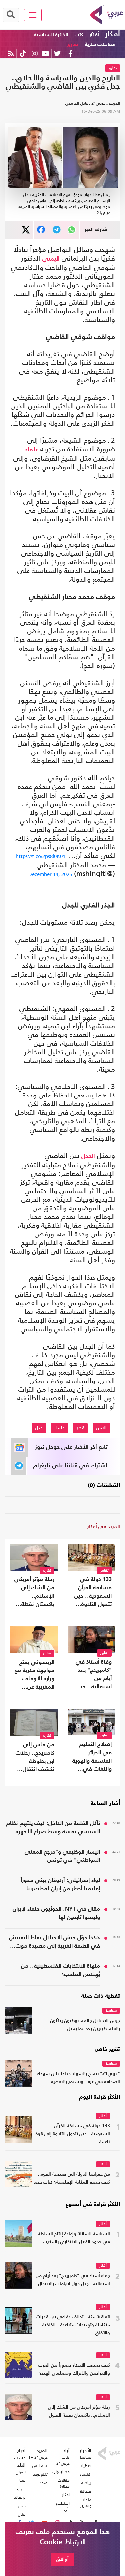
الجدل (88, 1156)
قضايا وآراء (60, 2472)
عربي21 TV (38, 2457)
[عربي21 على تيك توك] (23, 54)
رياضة (86, 2483)
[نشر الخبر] (26, 230)
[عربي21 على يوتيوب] (45, 54)
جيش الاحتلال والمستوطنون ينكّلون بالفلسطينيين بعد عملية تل (85, 2025)
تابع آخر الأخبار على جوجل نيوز (71, 1447)
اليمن (101, 1428)
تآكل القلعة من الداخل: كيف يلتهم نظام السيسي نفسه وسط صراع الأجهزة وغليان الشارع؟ (53, 1828)
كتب (79, 35)
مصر (22, 2506)
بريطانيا (20, 2497)
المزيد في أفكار (104, 1526)
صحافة (86, 2491)
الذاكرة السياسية (51, 35)
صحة (44, 2483)
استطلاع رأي (62, 2506)
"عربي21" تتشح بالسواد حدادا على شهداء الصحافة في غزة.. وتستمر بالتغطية (78, 2078)
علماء (32, 450)
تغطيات (85, 2466)
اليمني (51, 259)
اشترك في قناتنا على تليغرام (70, 1466)
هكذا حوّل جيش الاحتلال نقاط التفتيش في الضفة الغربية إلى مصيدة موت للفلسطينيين (54, 1943)
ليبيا (22, 2480)
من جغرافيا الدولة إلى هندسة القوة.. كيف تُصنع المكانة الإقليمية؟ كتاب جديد (72, 2179)
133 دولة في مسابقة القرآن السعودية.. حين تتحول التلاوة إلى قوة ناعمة (93, 1593)
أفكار (113, 34)
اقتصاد (85, 2474)
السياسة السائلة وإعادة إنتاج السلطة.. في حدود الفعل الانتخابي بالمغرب (72, 2238)
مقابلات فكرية (100, 44)
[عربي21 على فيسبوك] (70, 54)
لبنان (22, 2514)
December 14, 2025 (50, 874)
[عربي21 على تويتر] (57, 54)
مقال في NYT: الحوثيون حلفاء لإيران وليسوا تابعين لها (56, 1913)
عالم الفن (40, 2466)
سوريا (21, 2489)
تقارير (73, 44)
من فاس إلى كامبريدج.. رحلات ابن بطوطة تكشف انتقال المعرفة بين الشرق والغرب (35, 1758)
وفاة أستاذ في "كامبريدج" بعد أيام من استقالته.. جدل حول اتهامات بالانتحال (94, 1675)
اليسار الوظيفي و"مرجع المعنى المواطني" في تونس (62, 1856)
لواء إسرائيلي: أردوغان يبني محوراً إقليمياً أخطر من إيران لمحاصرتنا (60, 1885)
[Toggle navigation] (33, 15)
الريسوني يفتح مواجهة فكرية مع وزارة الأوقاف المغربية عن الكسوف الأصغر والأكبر (34, 1675)
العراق (21, 2472)
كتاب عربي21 (63, 2460)
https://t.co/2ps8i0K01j (41, 856)
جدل (39, 1428)
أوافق (62, 2559)
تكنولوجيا (40, 2474)
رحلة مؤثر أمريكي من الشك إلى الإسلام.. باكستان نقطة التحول (34, 1593)
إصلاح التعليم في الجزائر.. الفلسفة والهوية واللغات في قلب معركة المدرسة (92, 1758)
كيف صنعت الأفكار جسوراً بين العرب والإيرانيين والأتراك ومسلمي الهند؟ (74, 2370)
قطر (80, 1428)
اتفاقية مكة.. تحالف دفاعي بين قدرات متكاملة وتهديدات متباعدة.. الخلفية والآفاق (73, 2325)
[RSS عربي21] (11, 54)
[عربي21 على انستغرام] (34, 54)
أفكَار (94, 35)
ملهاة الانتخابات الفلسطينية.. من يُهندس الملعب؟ (60, 1970)
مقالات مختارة (63, 2483)
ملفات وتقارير (86, 2503)
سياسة (111, 2011)
